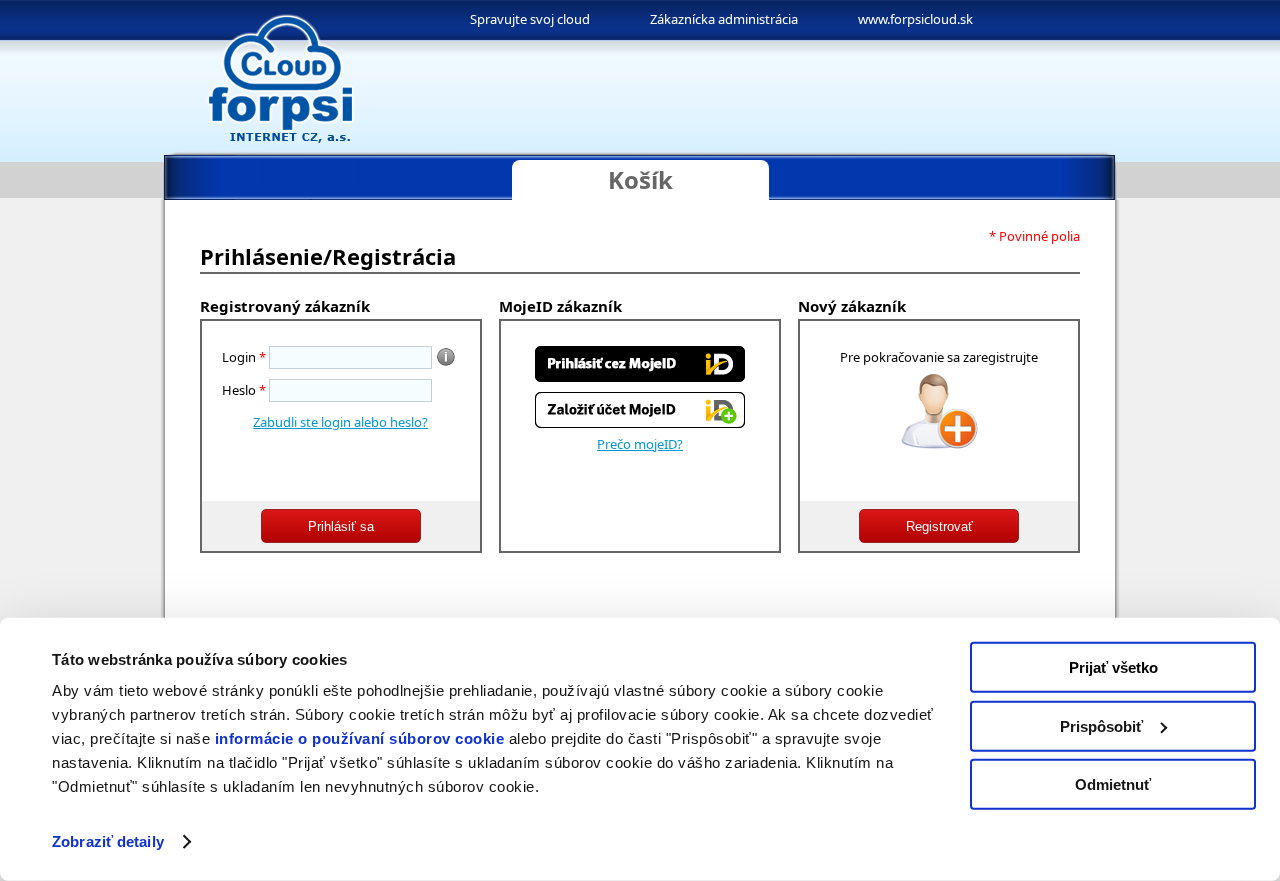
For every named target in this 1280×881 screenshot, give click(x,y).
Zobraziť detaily (108, 841)
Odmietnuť (1113, 784)
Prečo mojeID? (640, 444)
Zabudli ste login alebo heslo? (340, 422)
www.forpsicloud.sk (915, 19)
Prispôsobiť (1101, 725)
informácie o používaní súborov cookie (360, 738)
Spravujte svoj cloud (530, 19)
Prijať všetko (1113, 667)
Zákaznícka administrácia (724, 19)
